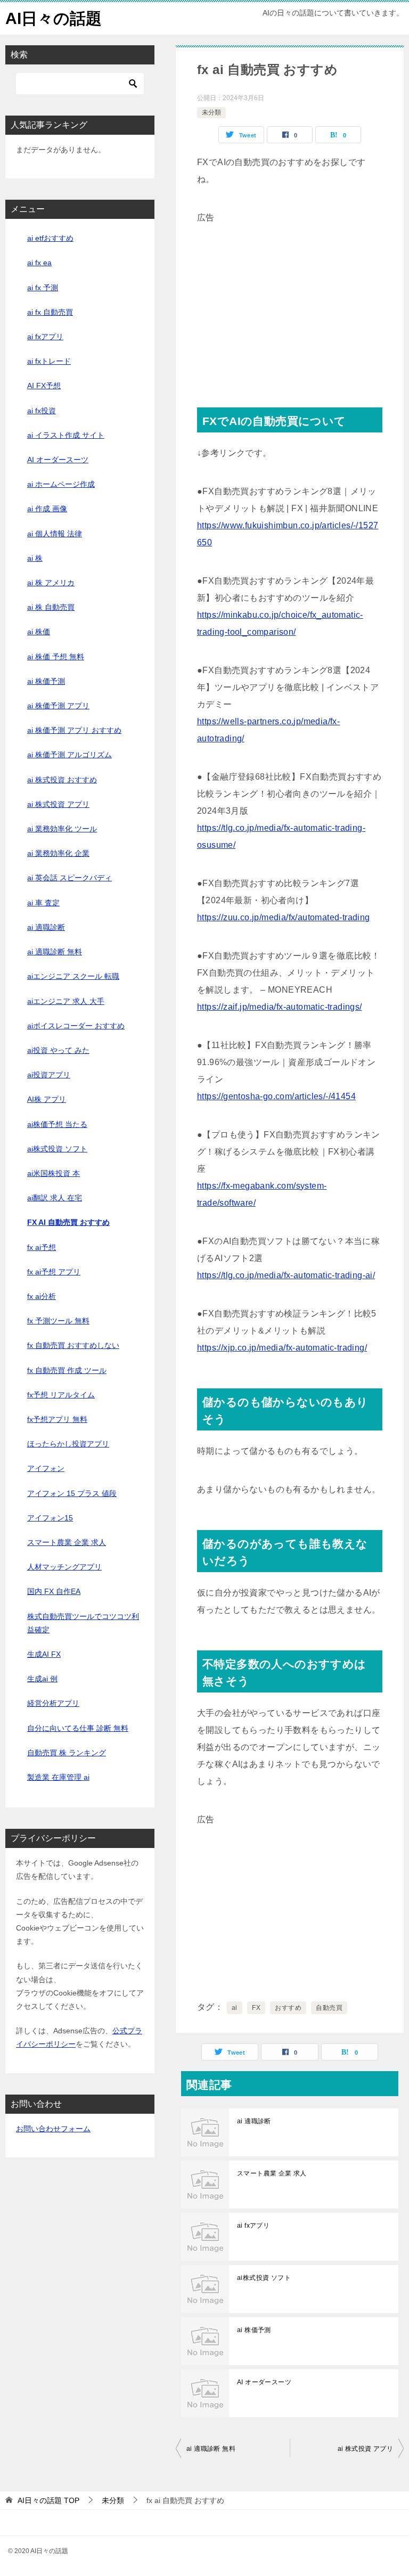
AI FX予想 (44, 386)
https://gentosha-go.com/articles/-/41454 (276, 1096)
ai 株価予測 (254, 2330)
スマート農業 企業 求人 (272, 2173)
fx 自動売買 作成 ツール (67, 1370)
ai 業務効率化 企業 (58, 853)
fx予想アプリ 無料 (57, 1419)
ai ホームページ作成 (61, 484)
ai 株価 (39, 632)
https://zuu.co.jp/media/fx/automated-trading (284, 917)
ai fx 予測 (43, 288)
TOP (48, 2500)
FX (256, 2008)
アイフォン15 (50, 1518)
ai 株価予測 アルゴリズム (69, 755)
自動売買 (329, 2008)
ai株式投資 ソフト (264, 2278)
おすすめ (288, 2008)
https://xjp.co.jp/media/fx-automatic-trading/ (282, 1348)
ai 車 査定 (43, 903)
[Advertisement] (290, 301)
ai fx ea (39, 263)
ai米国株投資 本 (54, 1173)
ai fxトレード (49, 361)
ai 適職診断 (254, 2121)
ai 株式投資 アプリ (365, 2449)
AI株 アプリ (47, 1099)
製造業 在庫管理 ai (58, 1777)
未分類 (211, 112)
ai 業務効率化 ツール (62, 829)
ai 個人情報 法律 (55, 534)
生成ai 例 (42, 1679)
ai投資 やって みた (58, 1050)
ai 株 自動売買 (51, 607)
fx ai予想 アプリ (54, 1272)
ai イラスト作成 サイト (66, 435)
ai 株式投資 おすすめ (62, 780)
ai (235, 2008)
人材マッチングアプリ (64, 1567)
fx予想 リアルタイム (61, 1395)
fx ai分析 (42, 1296)
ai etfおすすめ (50, 238)
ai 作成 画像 (47, 509)
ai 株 (35, 558)
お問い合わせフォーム (53, 2129)
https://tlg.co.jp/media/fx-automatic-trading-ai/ (286, 1275)
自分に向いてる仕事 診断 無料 (78, 1728)
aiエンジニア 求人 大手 (66, 1001)
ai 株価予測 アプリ (58, 706)
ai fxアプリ (253, 2226)
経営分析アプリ (53, 1703)
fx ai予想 (42, 1247)
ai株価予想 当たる (57, 1124)
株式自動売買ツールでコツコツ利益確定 (83, 1623)
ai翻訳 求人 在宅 (55, 1198)
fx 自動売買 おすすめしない (73, 1345)
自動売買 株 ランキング (67, 1753)
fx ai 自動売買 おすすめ (68, 1222)
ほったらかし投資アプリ (68, 1444)
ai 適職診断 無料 (211, 2449)
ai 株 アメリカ (51, 583)
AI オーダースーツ (264, 2382)
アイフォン (46, 1468)
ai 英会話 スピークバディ (69, 878)
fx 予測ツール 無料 (58, 1321)
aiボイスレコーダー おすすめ (76, 1026)
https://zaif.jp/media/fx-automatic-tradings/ (280, 1007)
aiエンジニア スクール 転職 (73, 976)
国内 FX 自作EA (54, 1591)
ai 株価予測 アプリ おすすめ (74, 730)
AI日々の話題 (54, 18)
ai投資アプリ (49, 1075)
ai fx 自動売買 (50, 312)
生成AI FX (44, 1654)
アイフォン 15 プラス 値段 (72, 1493)
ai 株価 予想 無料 (56, 657)
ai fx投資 (42, 411)
